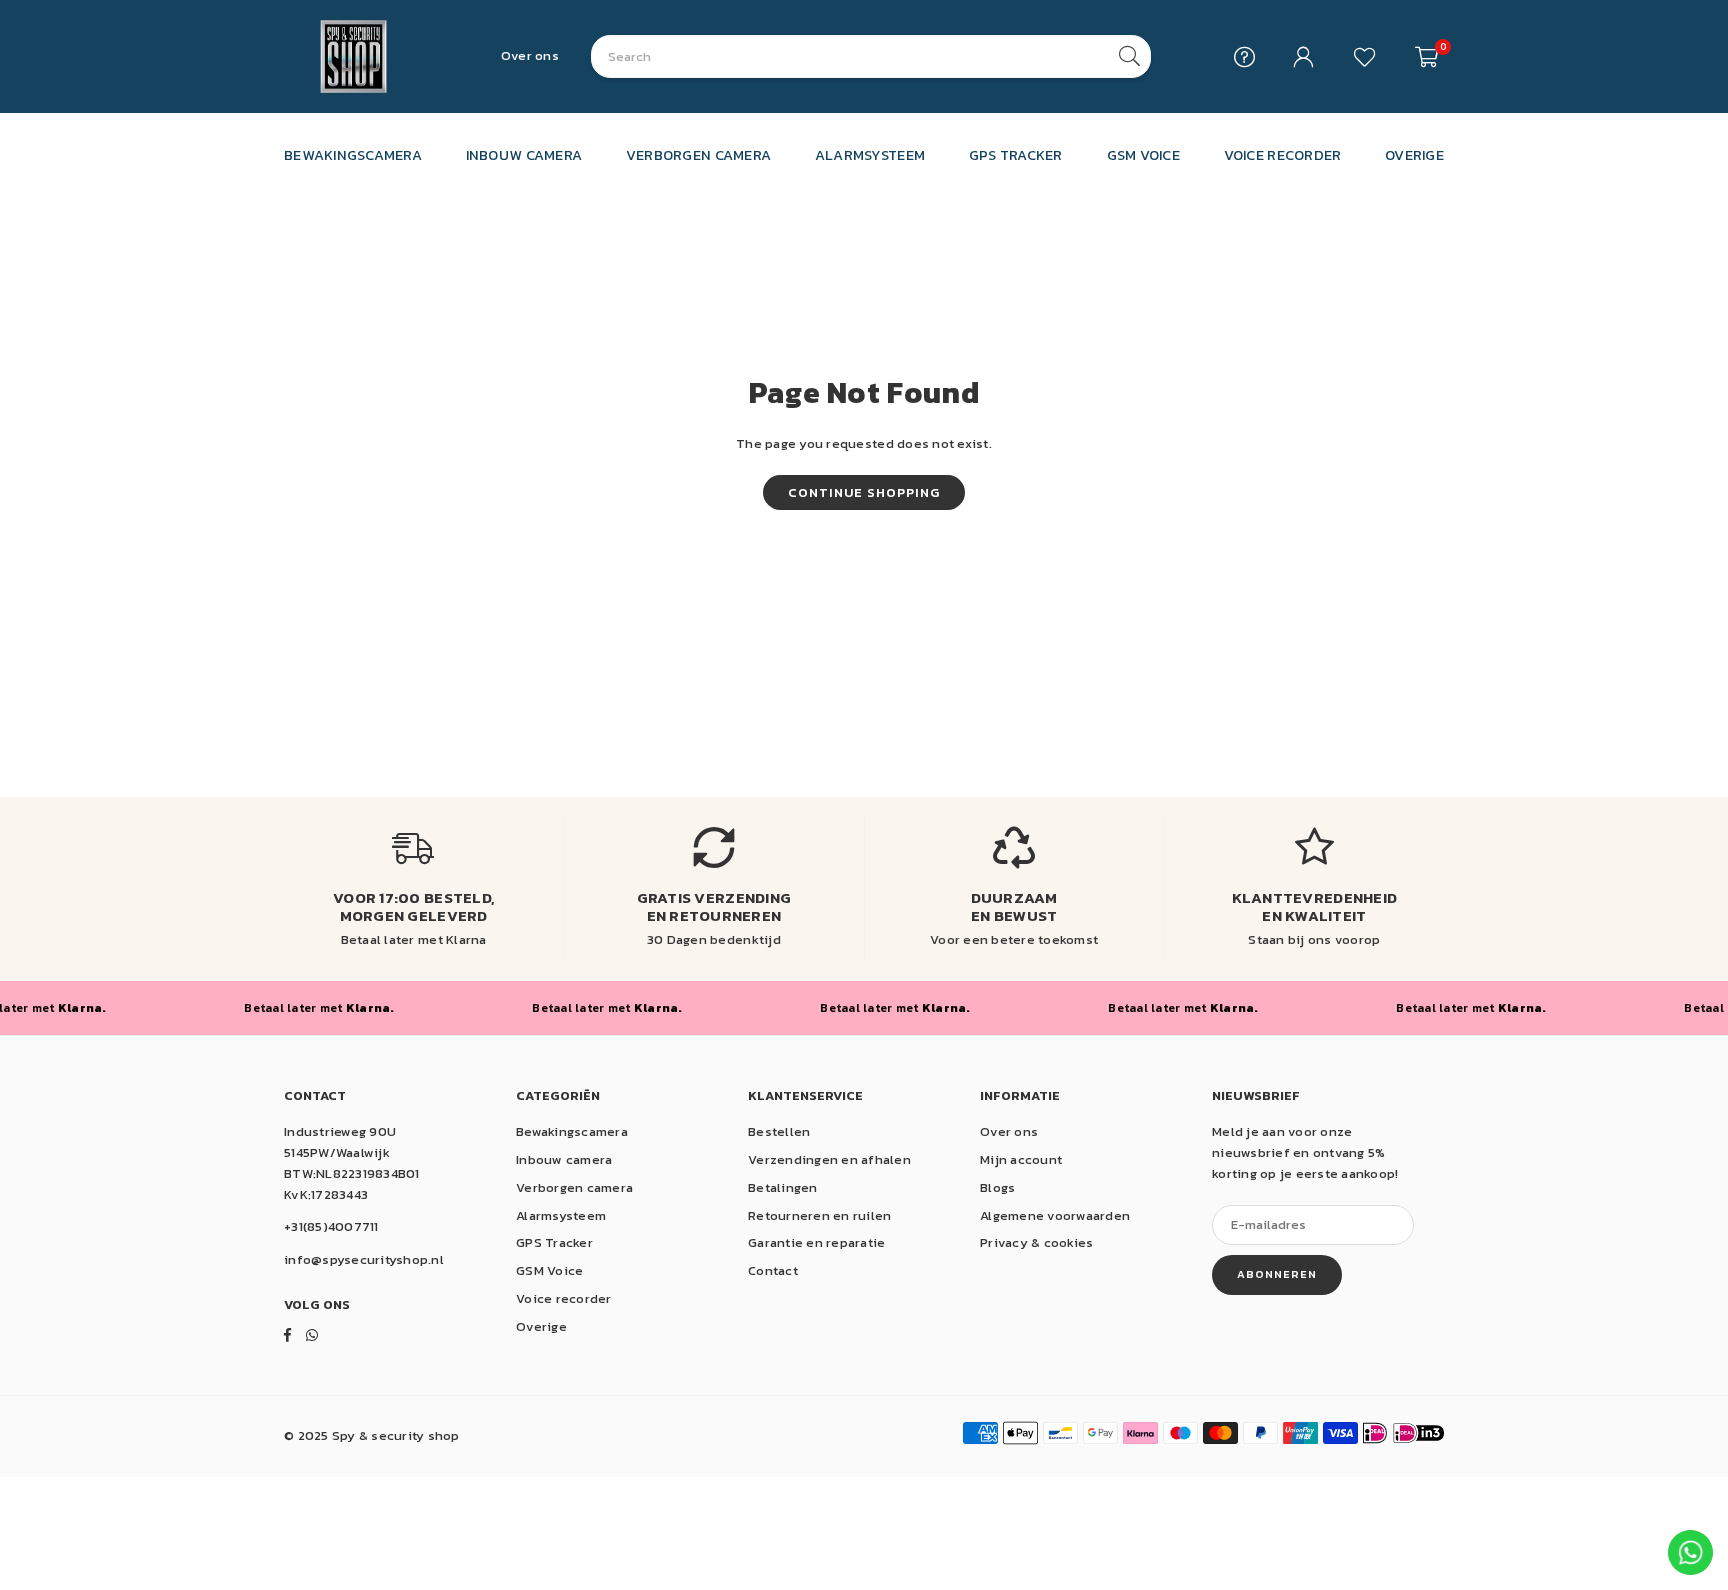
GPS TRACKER (1016, 155)
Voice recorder (564, 1298)
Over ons (530, 55)
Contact (773, 1270)
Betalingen (783, 1187)
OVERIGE (1414, 155)
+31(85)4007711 (331, 1226)
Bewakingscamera (572, 1131)
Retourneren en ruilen (819, 1215)
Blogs (997, 1187)
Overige (541, 1326)
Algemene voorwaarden (1055, 1215)
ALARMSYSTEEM (870, 155)
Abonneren (1277, 1274)
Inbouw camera (564, 1159)
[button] (1426, 57)
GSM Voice (549, 1270)
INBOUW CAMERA (524, 155)
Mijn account (1021, 1159)
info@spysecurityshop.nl (364, 1259)
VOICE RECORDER (1283, 155)
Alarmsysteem (561, 1215)
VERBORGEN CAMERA (698, 155)
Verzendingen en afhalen (829, 1159)
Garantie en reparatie (816, 1242)
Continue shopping (864, 492)
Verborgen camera (574, 1187)
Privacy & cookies (1036, 1242)
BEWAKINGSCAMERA (353, 155)
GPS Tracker (554, 1242)
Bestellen (779, 1131)
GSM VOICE (1143, 155)
